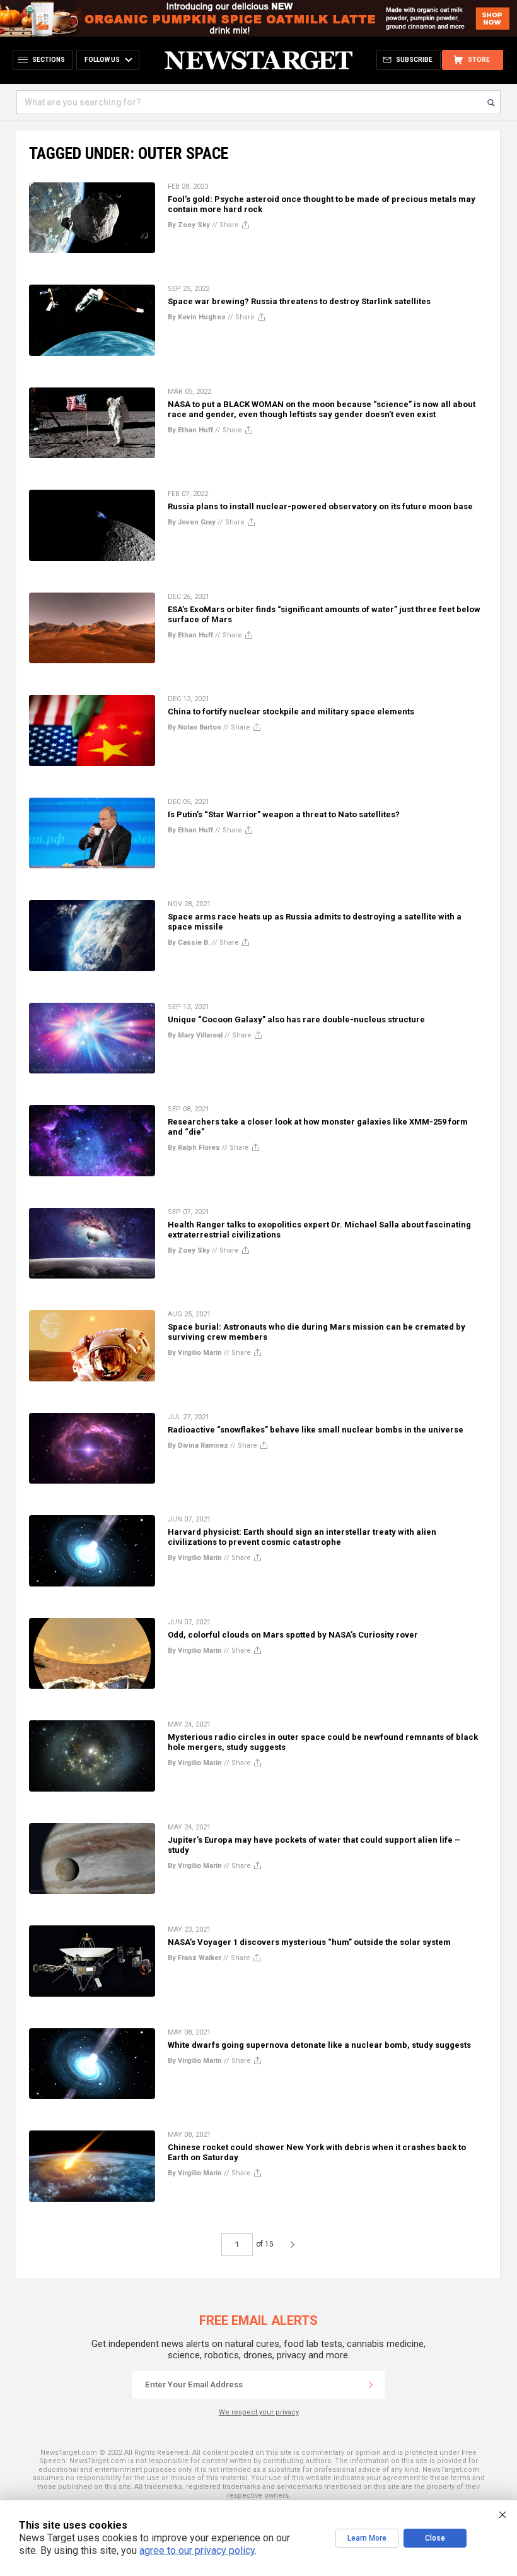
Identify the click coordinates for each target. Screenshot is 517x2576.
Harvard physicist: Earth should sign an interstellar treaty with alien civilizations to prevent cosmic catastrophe (302, 1537)
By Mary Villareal (195, 1035)
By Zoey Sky (189, 225)
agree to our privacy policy (197, 2550)
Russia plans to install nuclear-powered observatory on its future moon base (320, 506)
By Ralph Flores (194, 1148)
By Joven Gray (192, 522)
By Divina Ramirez (198, 1445)
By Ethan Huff (190, 430)
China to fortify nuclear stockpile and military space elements (291, 712)
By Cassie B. (189, 942)
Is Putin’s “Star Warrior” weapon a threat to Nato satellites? (284, 814)
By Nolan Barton (195, 727)
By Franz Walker (195, 1958)
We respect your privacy (259, 2412)
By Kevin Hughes (197, 317)
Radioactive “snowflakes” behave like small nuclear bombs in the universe (316, 1430)
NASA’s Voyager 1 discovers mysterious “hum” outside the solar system (309, 1942)
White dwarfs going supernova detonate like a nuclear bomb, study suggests (319, 2045)
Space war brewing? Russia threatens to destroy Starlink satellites (299, 301)
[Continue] (371, 2385)
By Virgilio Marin (195, 1353)
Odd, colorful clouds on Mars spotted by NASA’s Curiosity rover (293, 1635)
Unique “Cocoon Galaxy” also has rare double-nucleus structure (296, 1019)
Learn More (367, 2538)
